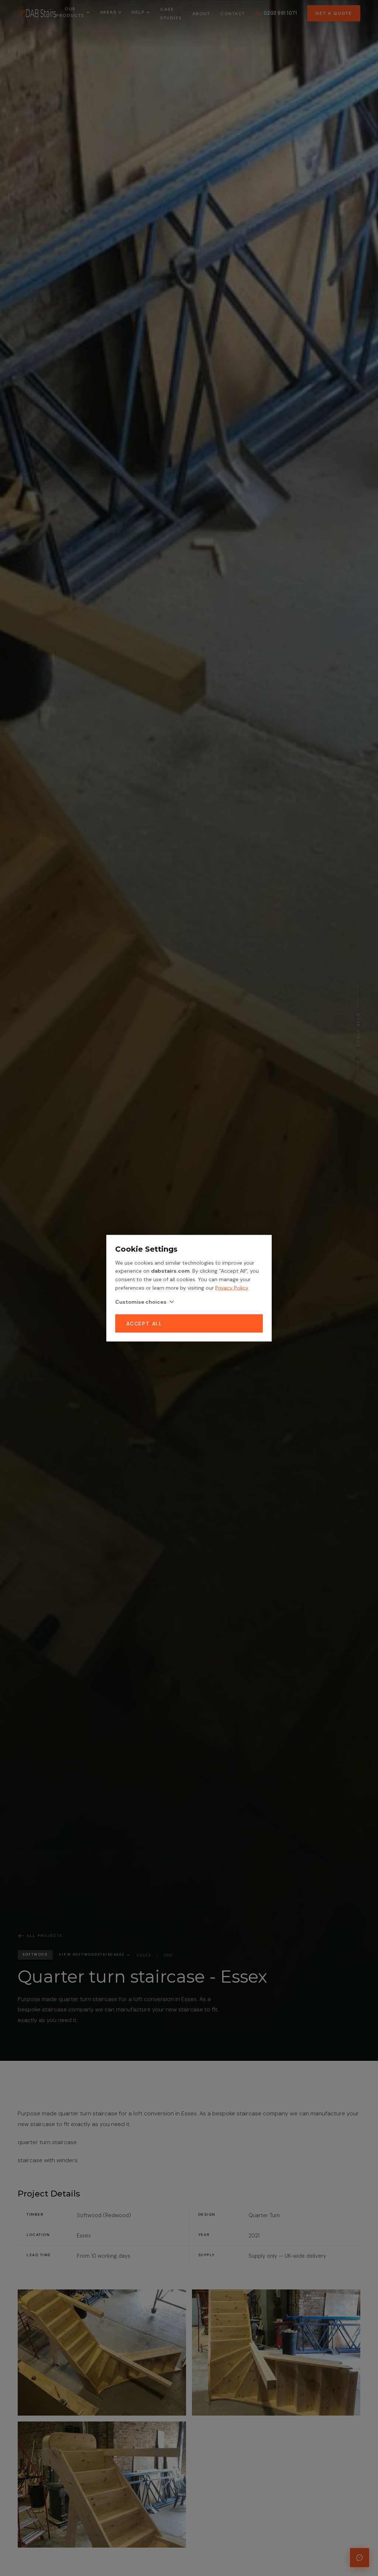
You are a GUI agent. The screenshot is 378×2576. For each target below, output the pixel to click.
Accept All (144, 1323)
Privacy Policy (232, 1287)
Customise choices (141, 1301)
